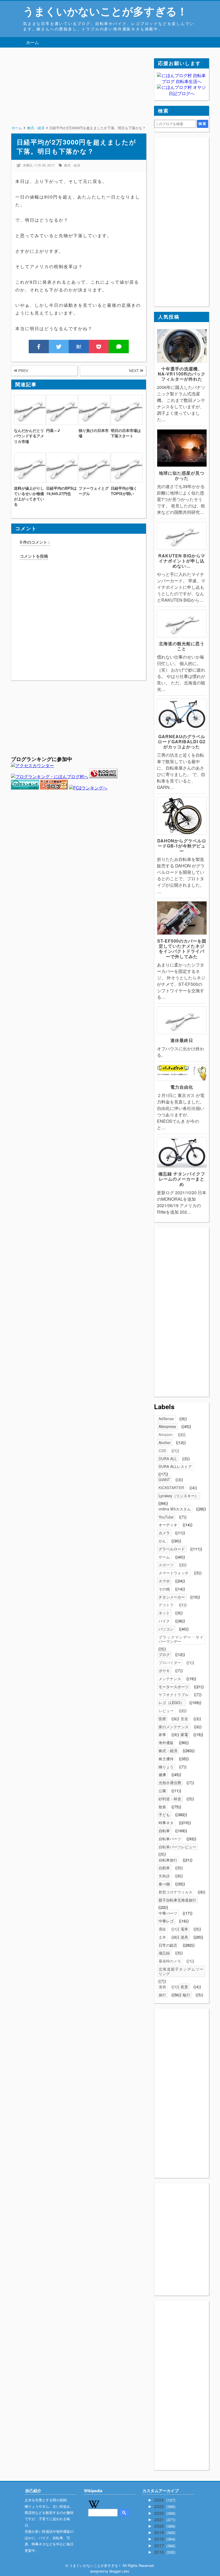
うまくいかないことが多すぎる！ (105, 11)
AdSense (166, 1419)
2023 (160, 2506)
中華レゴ (166, 1921)
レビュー (166, 1711)
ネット (164, 1613)
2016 (160, 2552)
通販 (162, 1929)
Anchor (165, 1442)
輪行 (186, 1995)
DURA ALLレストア (175, 1466)
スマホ (164, 1581)
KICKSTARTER (171, 1488)
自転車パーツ (170, 1839)
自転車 (164, 1831)
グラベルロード (172, 1549)
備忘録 (164, 1953)
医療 (162, 1719)
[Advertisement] (78, 96)
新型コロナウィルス (175, 1892)
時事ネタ (166, 1823)
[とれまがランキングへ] (25, 788)
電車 (184, 1929)
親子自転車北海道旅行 (177, 1900)
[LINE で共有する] (119, 347)
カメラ (164, 1533)
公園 (162, 1791)
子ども (164, 1814)
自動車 (164, 1868)
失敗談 (164, 1876)
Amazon (166, 1434)
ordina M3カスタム (175, 1509)
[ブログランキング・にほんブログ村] (50, 776)
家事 (162, 1734)
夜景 (184, 1987)
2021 (160, 2519)
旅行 (162, 1995)
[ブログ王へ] (54, 788)
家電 (184, 1734)
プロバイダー (170, 1662)
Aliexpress (167, 1426)
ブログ (164, 1654)
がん (162, 1541)
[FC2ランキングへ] (88, 788)
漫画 (162, 1987)
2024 (160, 2500)
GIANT (164, 1480)
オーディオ (168, 1525)
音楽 (184, 1719)
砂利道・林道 (170, 1799)
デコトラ (166, 1605)
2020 (160, 2526)
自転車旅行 (168, 1860)
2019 (160, 2532)
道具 (184, 1937)
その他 (164, 1589)
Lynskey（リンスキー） (179, 1496)
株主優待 (166, 1759)
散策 (162, 1807)
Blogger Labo (119, 2571)
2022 (160, 2513)
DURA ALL (168, 1459)
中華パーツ (168, 1913)
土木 (162, 1937)
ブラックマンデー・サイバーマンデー (181, 1639)
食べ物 (164, 1884)
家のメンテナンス (174, 1727)
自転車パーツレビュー (177, 1847)
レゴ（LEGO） (171, 1702)
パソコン (166, 1629)
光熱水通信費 (170, 1783)
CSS (162, 1451)
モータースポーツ (174, 1687)
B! (79, 347)
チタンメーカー (172, 1597)
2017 (160, 2546)
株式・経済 (72, 165)
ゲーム (164, 1557)
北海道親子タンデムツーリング (181, 1971)
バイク (164, 1621)
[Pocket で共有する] (99, 347)
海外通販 (166, 1742)
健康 (162, 1774)
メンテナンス (170, 1679)
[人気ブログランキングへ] (103, 776)
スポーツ (166, 1565)
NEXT (135, 371)
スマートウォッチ (174, 1573)
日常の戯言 (168, 1945)
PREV (23, 371)
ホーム (32, 42)
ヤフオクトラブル (174, 1694)
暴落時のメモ (170, 1961)
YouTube (166, 1517)
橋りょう (166, 1767)
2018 (160, 2539)
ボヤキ (164, 1671)
